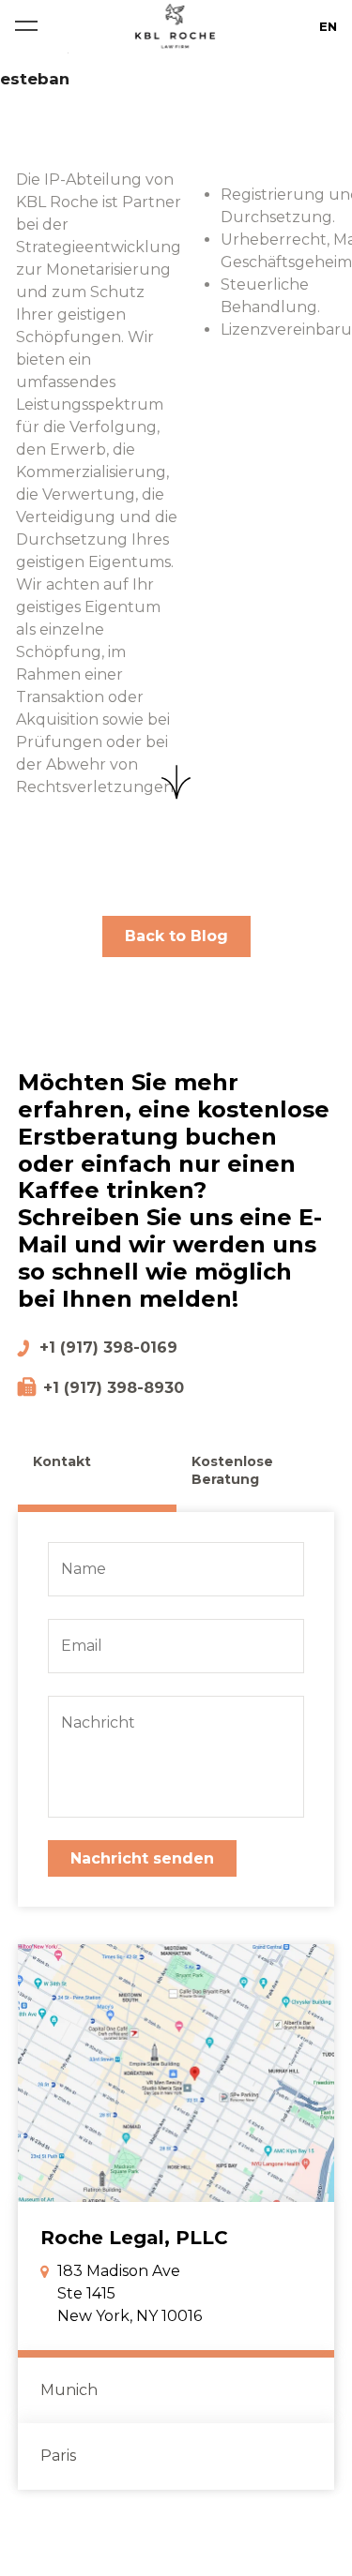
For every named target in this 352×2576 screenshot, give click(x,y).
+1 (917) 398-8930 (114, 1388)
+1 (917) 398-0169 (108, 1348)
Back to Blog (176, 936)
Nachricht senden (142, 1858)
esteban (35, 79)
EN (328, 26)
